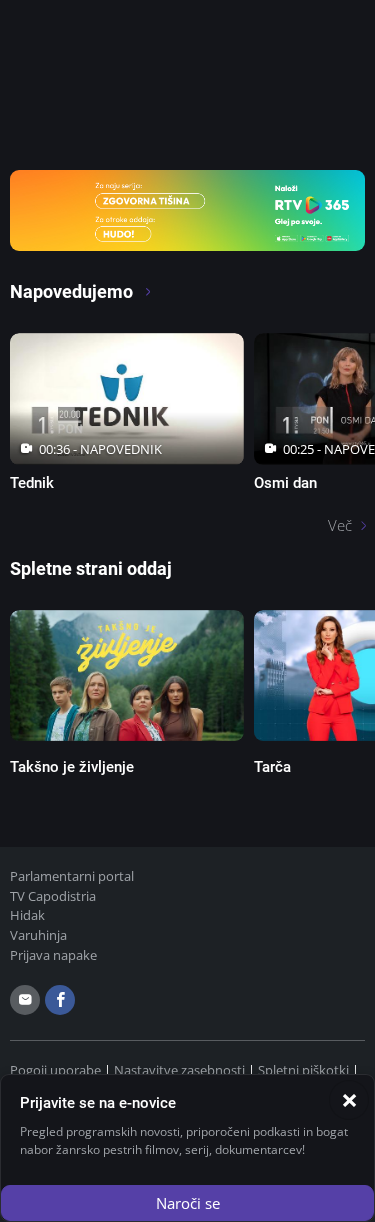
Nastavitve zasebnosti (179, 1070)
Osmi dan (285, 483)
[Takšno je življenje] (127, 676)
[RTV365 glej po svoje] (187, 209)
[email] (25, 1000)
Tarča (272, 767)
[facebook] (60, 1000)
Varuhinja (38, 935)
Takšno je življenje (72, 767)
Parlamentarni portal (72, 876)
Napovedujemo (73, 291)
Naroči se (188, 1203)
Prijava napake (53, 955)
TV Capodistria (53, 896)
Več (340, 525)
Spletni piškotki (303, 1070)
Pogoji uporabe (55, 1070)
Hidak (27, 915)
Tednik (32, 483)
